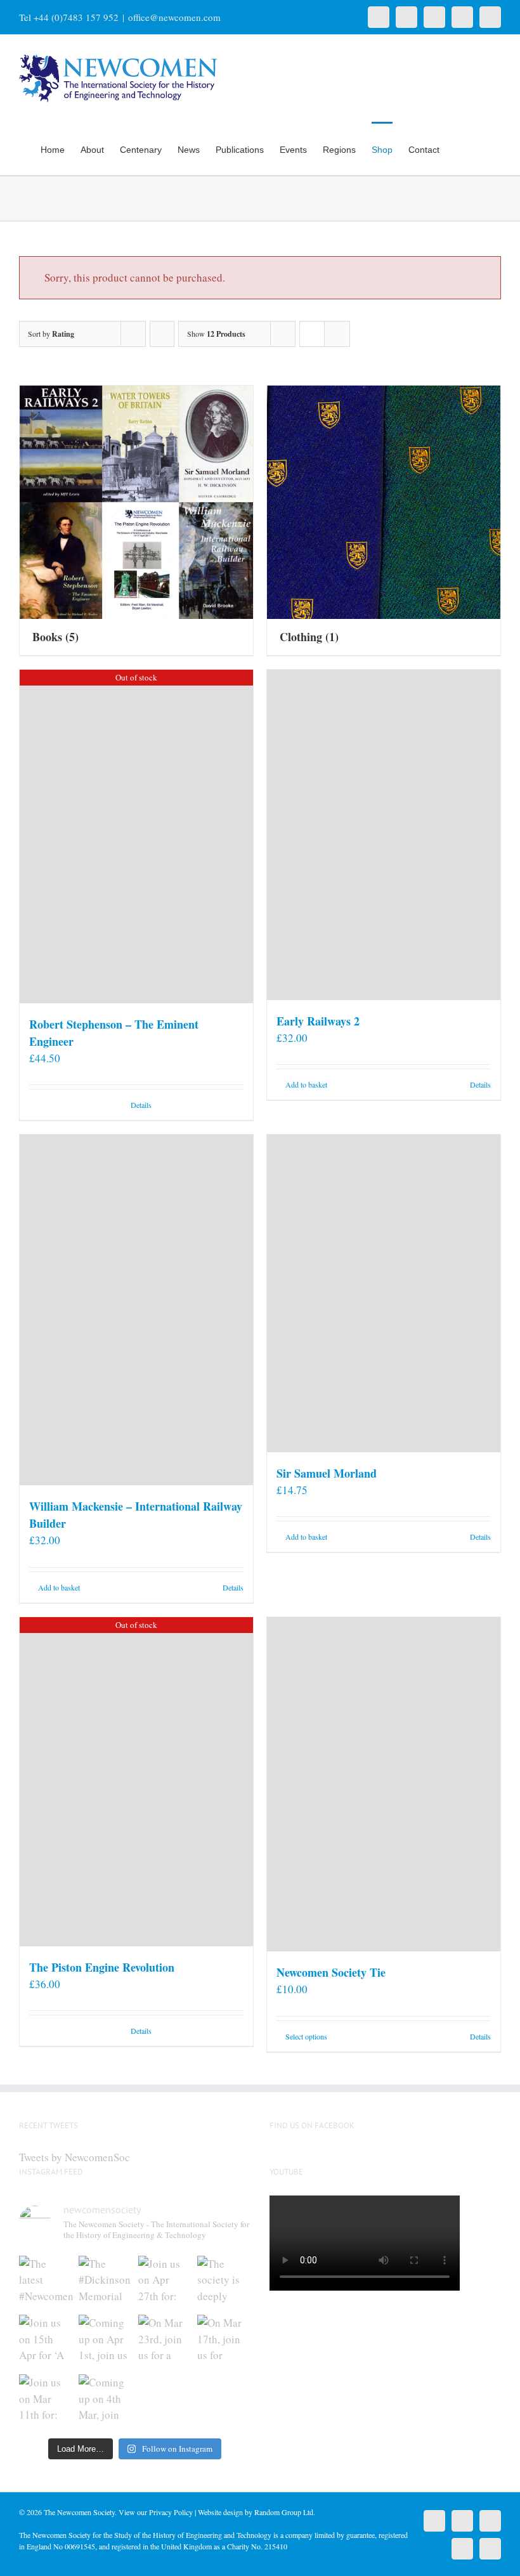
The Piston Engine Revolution (102, 1967)
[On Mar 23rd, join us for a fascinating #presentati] (165, 2341)
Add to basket (306, 1084)
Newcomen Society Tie (331, 1972)
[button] (482, 148)
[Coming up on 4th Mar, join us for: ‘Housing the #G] (105, 2401)
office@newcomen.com (174, 17)
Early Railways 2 (318, 1021)
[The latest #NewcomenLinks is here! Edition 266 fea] (46, 2282)
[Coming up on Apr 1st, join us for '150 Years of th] (105, 2341)
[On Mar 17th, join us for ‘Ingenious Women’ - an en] (224, 2341)
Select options (306, 2036)
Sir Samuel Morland (327, 1473)
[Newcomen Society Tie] (384, 1784)
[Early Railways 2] (384, 835)
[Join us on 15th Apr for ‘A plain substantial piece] (46, 2341)
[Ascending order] (162, 334)
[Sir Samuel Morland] (384, 1293)
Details (141, 1105)
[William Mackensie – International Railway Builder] (136, 1310)
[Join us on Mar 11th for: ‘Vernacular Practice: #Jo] (46, 2401)
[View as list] (337, 334)
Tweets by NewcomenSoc (75, 2157)
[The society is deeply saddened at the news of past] (224, 2282)
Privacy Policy (171, 2512)
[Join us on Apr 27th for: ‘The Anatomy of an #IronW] (165, 2282)
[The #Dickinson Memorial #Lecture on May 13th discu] (105, 2282)
